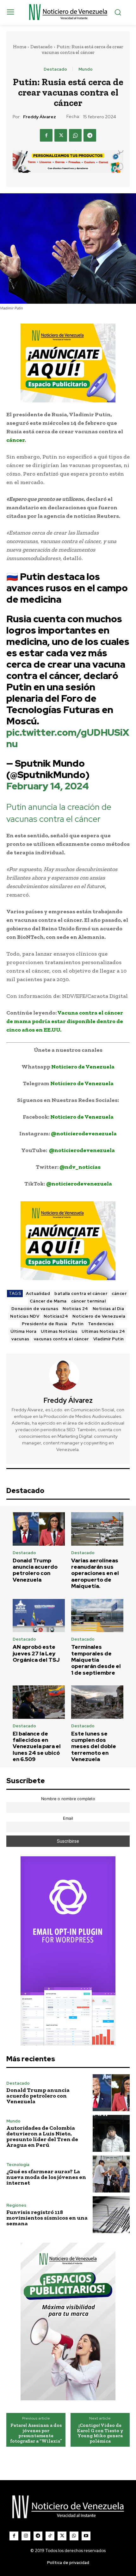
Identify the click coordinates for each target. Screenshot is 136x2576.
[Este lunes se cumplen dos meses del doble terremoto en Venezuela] (97, 1702)
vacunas (20, 1339)
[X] (61, 135)
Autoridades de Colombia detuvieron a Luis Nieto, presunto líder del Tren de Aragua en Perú (42, 2136)
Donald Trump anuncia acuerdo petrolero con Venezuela (35, 1570)
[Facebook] (46, 135)
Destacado (41, 47)
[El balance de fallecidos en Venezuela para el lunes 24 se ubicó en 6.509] (39, 1702)
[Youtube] (86, 2536)
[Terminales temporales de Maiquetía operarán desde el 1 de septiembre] (97, 1616)
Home (20, 47)
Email (68, 1818)
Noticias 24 (75, 1309)
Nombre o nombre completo (68, 1799)
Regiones (16, 2205)
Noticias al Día (108, 1309)
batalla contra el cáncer (81, 1294)
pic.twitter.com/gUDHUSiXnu (68, 738)
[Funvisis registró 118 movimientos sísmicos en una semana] (111, 2215)
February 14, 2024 (48, 786)
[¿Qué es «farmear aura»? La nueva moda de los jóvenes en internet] (111, 2174)
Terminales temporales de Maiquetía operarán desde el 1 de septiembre (96, 1660)
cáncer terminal (89, 1301)
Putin (78, 1324)
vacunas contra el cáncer (61, 1339)
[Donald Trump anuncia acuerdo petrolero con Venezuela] (39, 1529)
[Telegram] (90, 135)
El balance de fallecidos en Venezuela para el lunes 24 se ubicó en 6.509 (37, 1747)
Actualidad (38, 1294)
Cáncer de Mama (48, 1301)
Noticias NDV (25, 1316)
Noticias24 (56, 1316)
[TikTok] (50, 2536)
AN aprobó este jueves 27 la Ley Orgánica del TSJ (36, 1653)
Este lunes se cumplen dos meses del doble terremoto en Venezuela (94, 1747)
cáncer (119, 1294)
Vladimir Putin (109, 1339)
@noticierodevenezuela (84, 1133)
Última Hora (24, 1331)
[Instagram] (26, 2536)
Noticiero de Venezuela (83, 1067)
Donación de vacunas (35, 1309)
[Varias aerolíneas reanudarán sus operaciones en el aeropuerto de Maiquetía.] (97, 1529)
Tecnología (18, 2165)
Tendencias (101, 1324)
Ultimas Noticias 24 (103, 1331)
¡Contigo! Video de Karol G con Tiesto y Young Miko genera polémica (100, 2433)
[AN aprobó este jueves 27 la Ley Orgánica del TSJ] (39, 1616)
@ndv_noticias (80, 1167)
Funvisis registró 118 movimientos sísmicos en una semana (47, 2218)
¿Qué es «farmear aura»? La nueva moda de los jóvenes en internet (46, 2177)
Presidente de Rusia (45, 1324)
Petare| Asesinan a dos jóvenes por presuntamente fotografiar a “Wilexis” (36, 2433)
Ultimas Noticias (59, 1331)
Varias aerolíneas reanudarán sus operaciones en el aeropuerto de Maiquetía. (95, 1573)
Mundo (86, 69)
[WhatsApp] (75, 135)
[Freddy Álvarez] (68, 1375)
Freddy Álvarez (40, 117)
